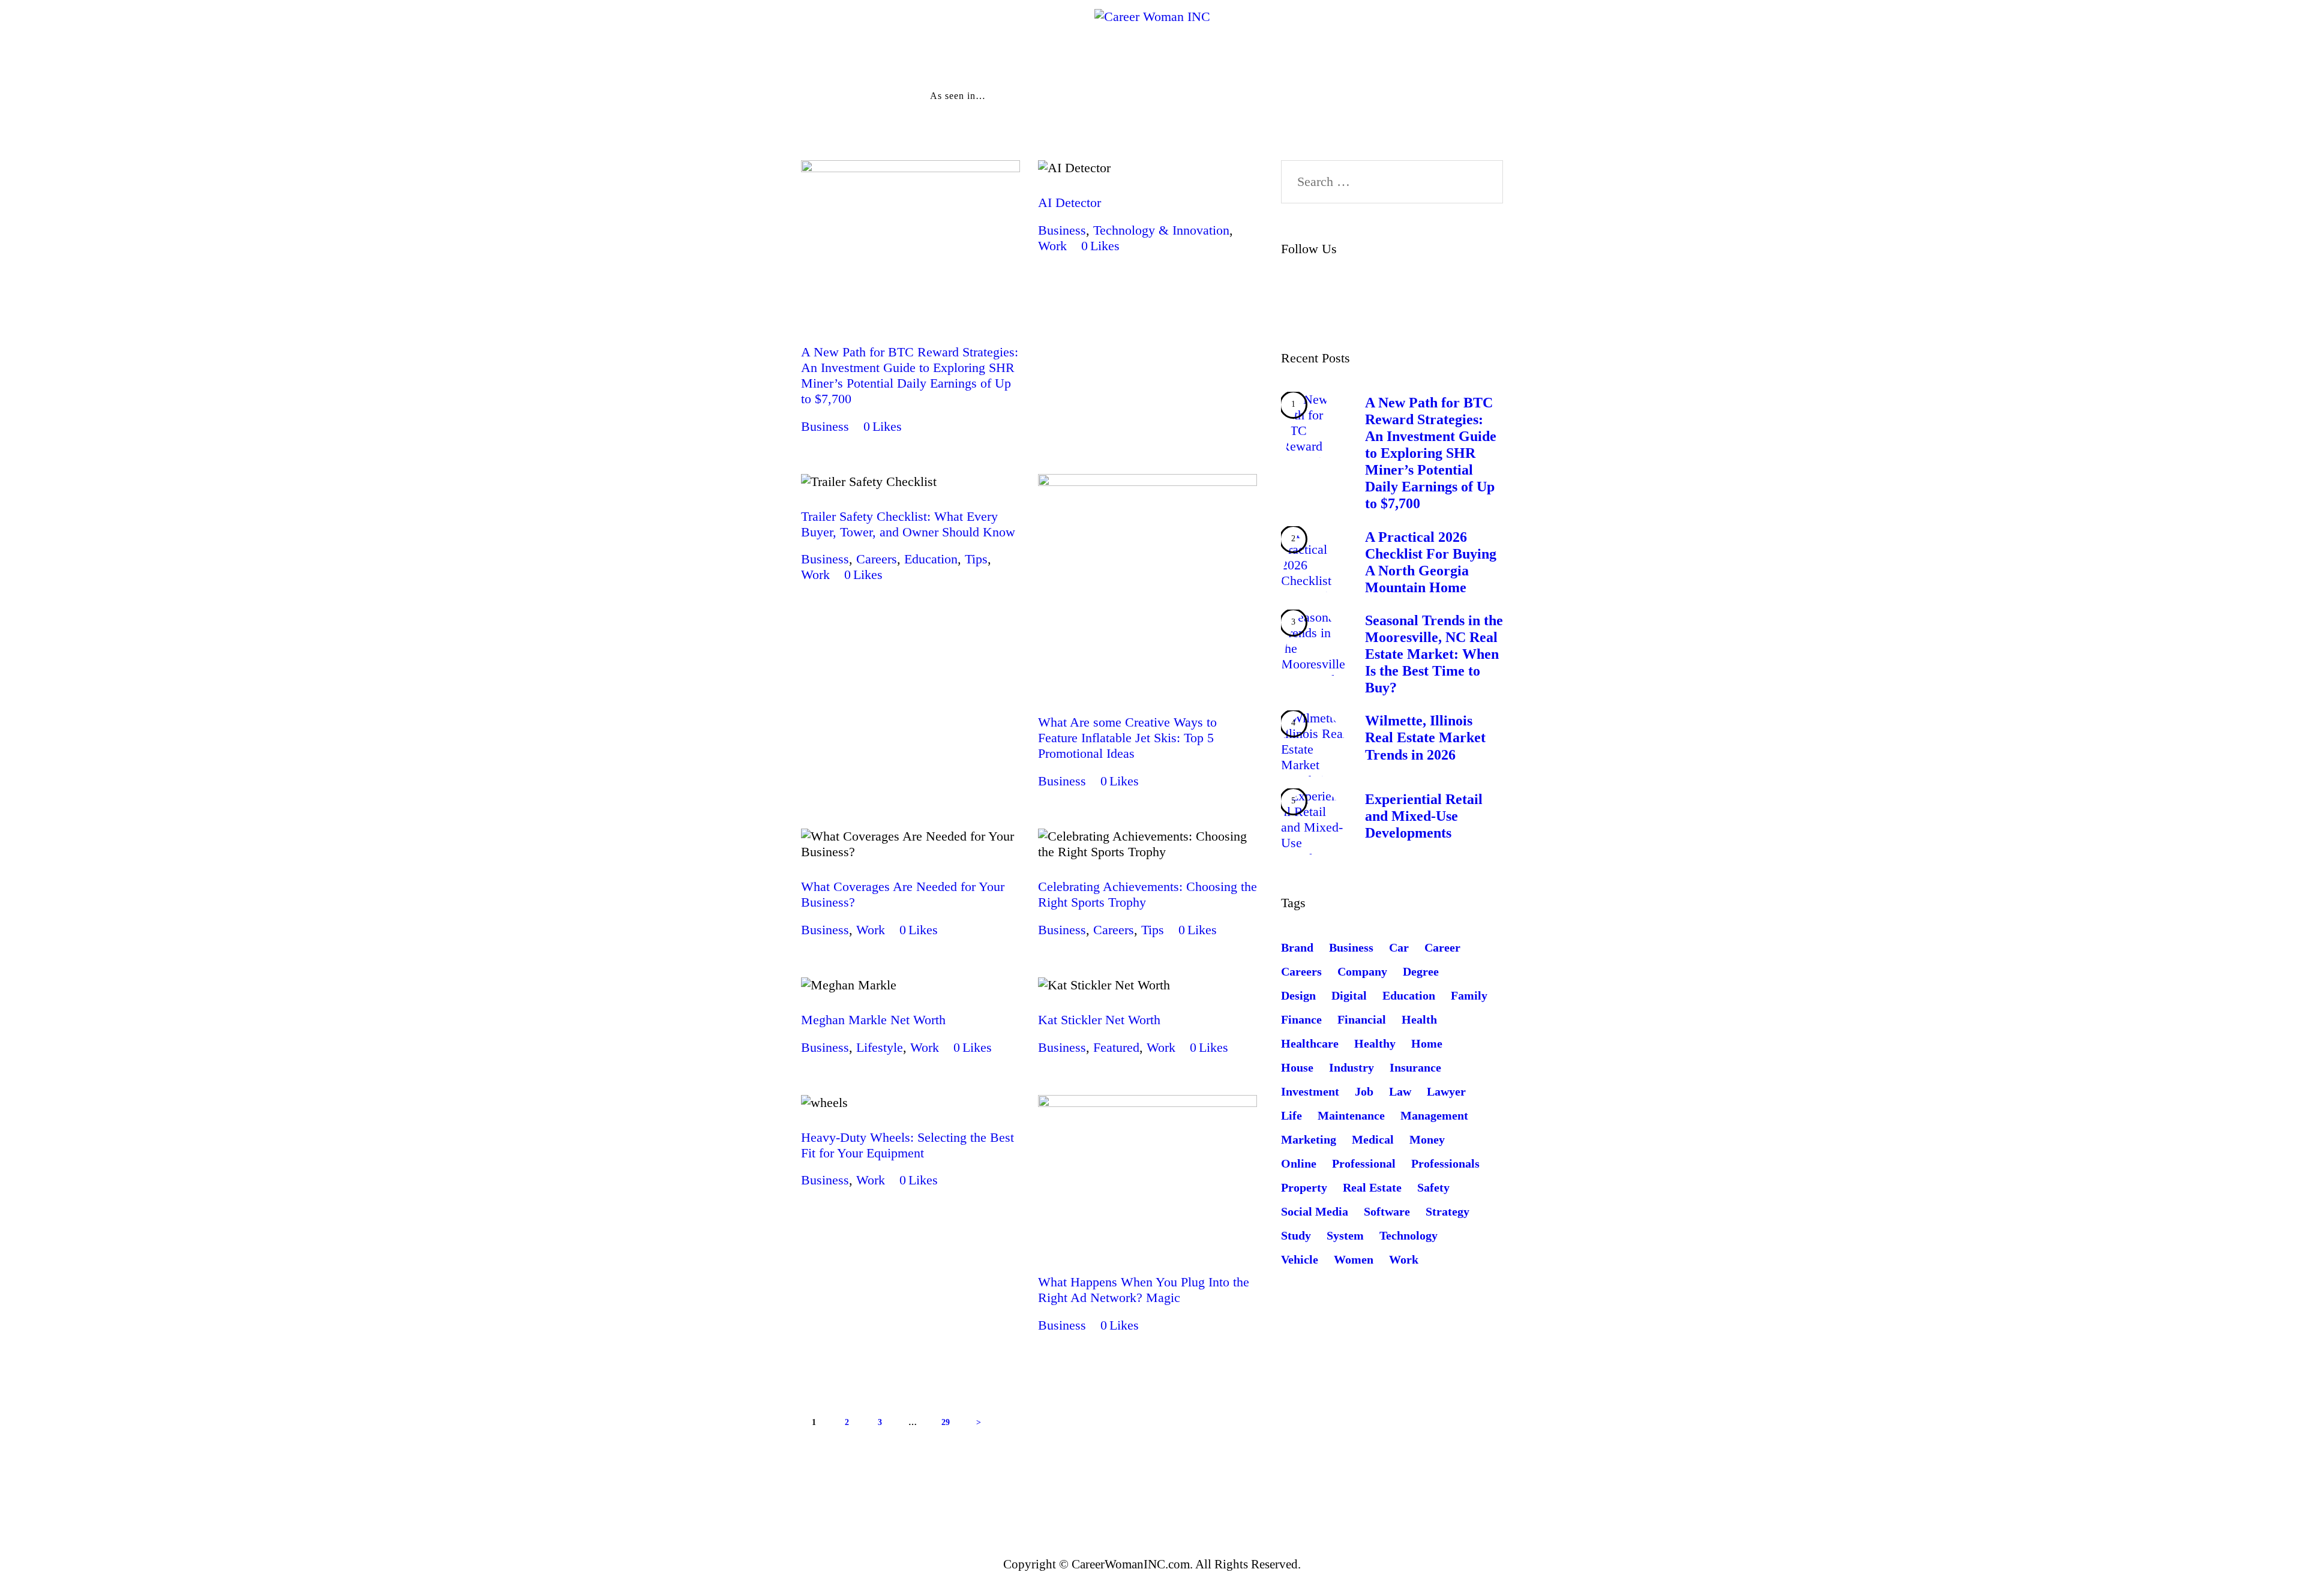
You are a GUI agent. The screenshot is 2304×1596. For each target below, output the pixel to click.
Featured (1116, 1047)
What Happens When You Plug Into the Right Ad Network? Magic (1144, 1290)
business (1351, 947)
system (1345, 1235)
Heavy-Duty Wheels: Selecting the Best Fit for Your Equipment (907, 1145)
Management (1434, 1115)
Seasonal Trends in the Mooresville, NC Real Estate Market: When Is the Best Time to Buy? (1434, 654)
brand (1297, 947)
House (1297, 1067)
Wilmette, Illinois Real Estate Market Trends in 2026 (1425, 737)
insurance (1415, 1067)
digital (1349, 995)
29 (950, 1418)
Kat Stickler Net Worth (1099, 1020)
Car (1399, 947)
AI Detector (1069, 202)
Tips (976, 559)
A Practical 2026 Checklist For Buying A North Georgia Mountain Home (1431, 562)
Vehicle (1300, 1259)
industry (1351, 1067)
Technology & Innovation (1161, 230)
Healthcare (1310, 1043)
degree (1421, 971)
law (1400, 1091)
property (1304, 1187)
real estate (1372, 1187)
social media (1315, 1211)
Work (1052, 246)
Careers (877, 559)
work (1404, 1259)
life (1291, 1115)
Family (1469, 995)
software (1387, 1211)
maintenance (1351, 1115)
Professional (1364, 1163)
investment (1310, 1091)
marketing (1309, 1139)
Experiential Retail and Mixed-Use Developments (1424, 816)
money (1427, 1139)
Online (1299, 1163)
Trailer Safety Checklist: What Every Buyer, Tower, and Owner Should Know (908, 524)
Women (1354, 1259)
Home (1427, 1043)
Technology (1408, 1235)
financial (1362, 1019)
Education (931, 559)
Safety (1433, 1187)
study (1296, 1235)
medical (1373, 1139)
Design (1298, 995)
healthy (1375, 1043)
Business (825, 426)
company (1362, 971)
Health (1419, 1019)
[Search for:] (1392, 181)
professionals (1445, 1163)
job (1364, 1091)
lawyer (1446, 1091)
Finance (1301, 1019)
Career (1442, 947)
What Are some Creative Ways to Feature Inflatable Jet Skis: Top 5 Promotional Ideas (1127, 738)
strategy (1447, 1211)
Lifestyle (880, 1047)
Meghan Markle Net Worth (873, 1020)
